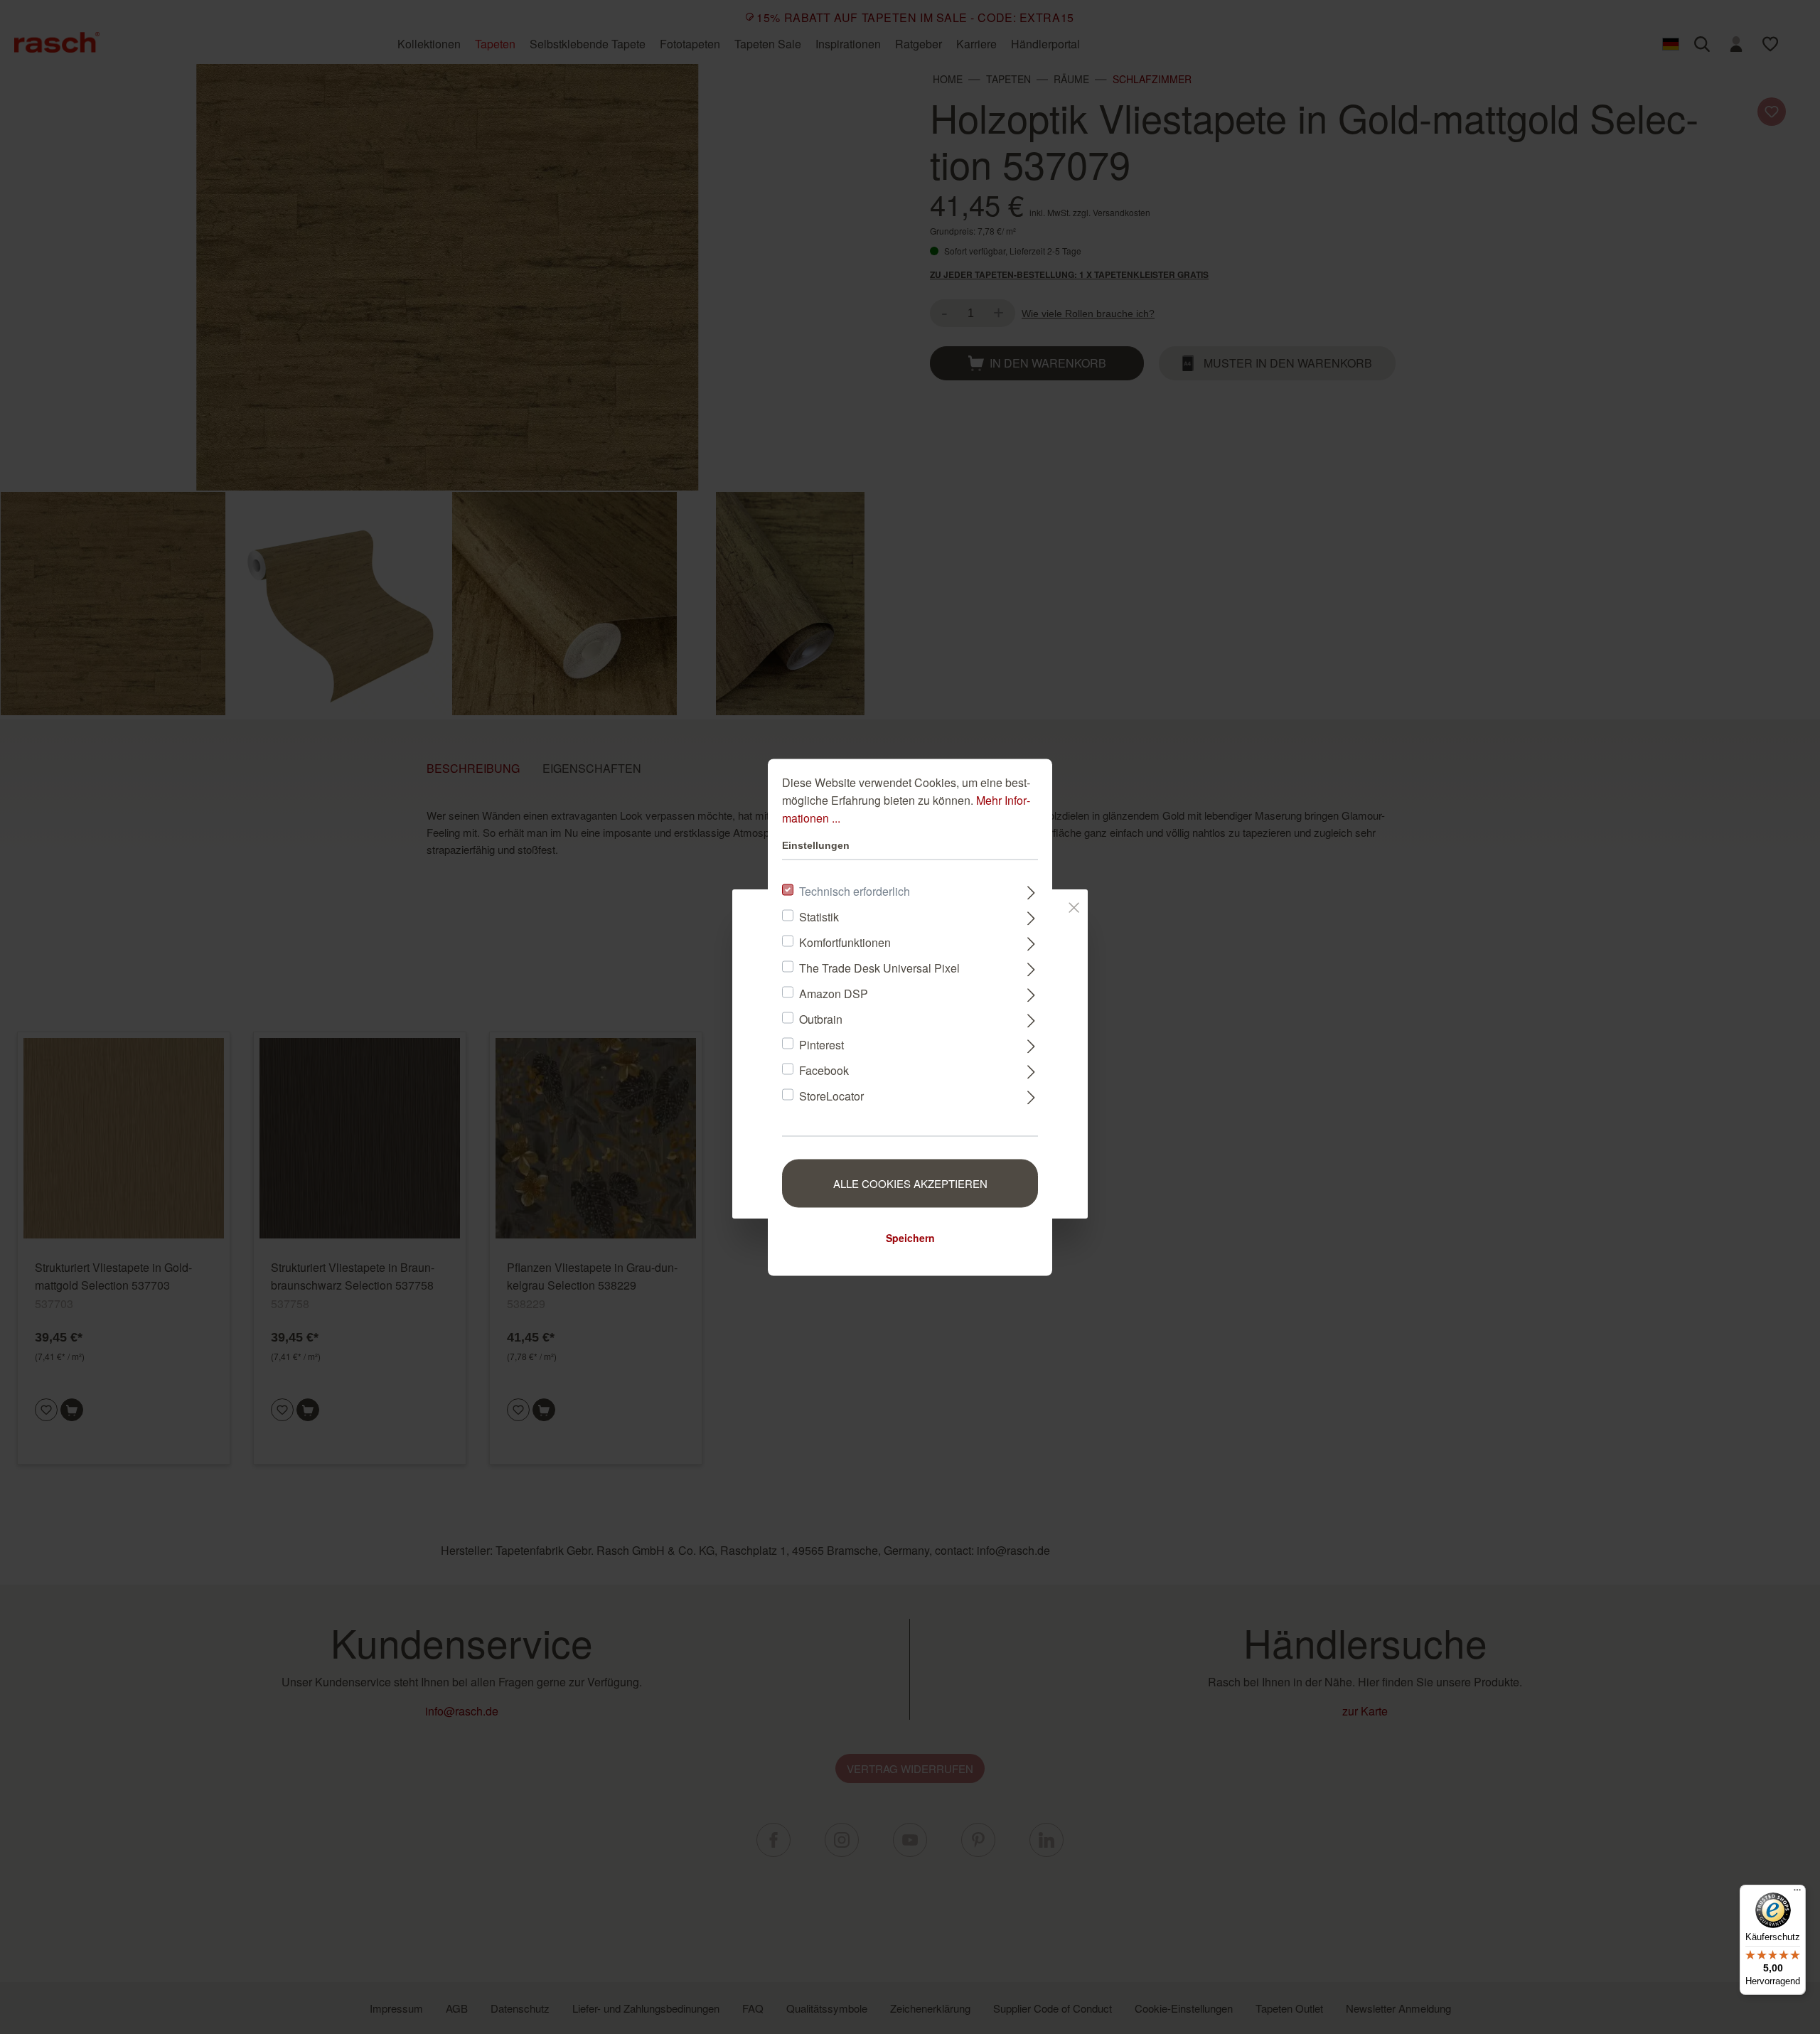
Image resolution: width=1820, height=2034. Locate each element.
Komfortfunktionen (845, 942)
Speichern (910, 1237)
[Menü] (1797, 1893)
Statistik (819, 916)
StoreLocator (831, 1095)
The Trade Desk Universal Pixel (879, 967)
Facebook (824, 1070)
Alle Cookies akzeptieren (910, 1183)
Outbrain (821, 1018)
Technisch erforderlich (855, 890)
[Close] (1074, 904)
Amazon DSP (834, 993)
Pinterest (821, 1044)
